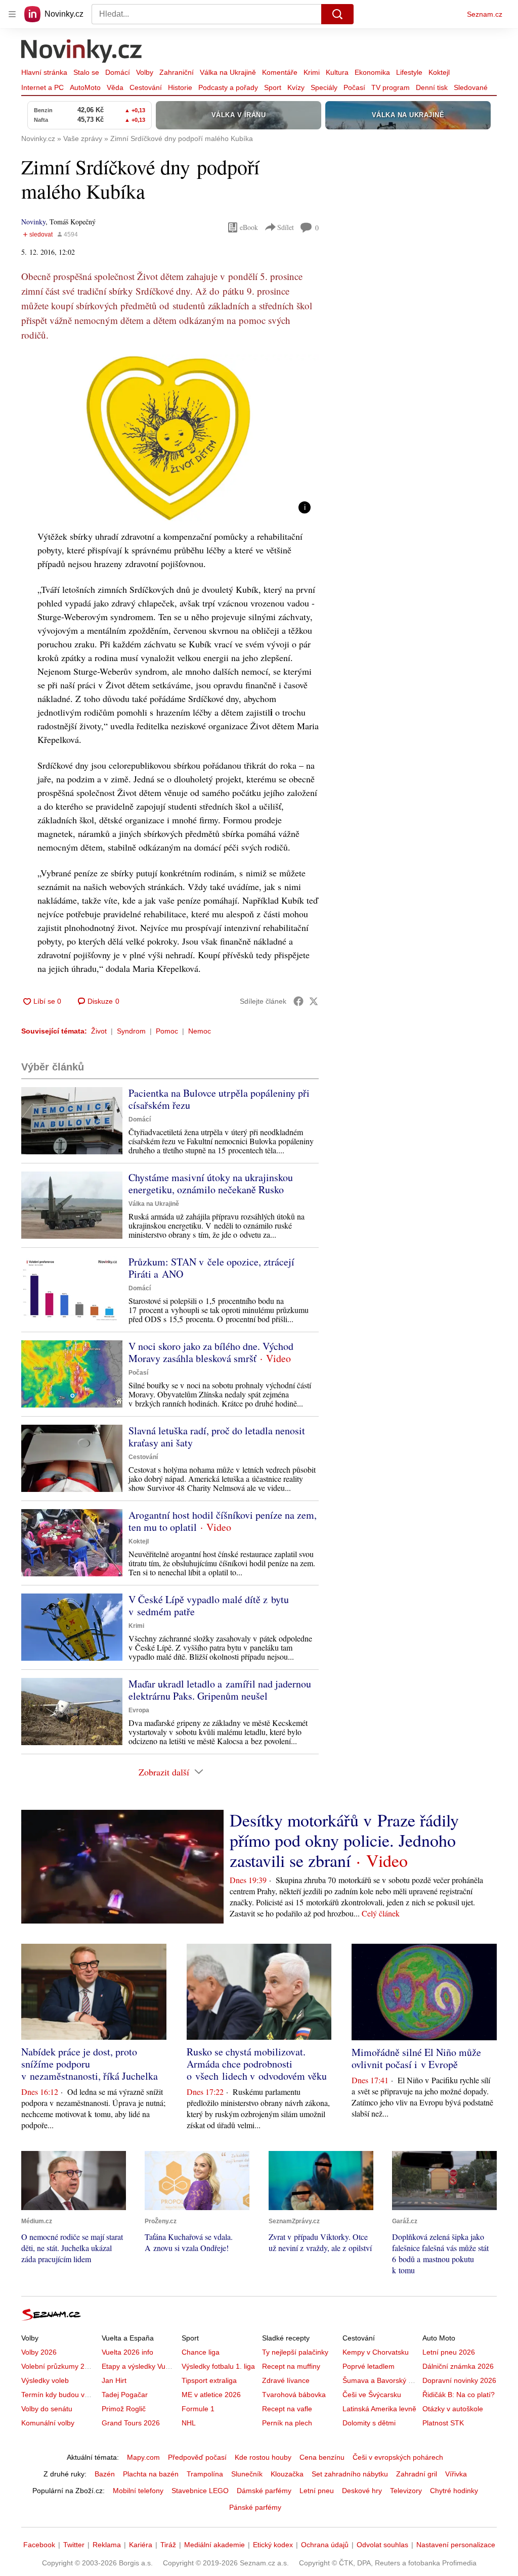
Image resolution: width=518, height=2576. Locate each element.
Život (99, 1031)
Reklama (107, 2545)
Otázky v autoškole (453, 2409)
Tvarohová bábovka (294, 2395)
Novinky (33, 222)
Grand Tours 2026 (131, 2423)
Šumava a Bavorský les (380, 2380)
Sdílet (286, 227)
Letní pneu (317, 2491)
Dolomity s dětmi (369, 2423)
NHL (189, 2423)
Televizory (406, 2491)
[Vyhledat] (337, 14)
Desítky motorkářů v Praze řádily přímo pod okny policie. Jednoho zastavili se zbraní (344, 1840)
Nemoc (200, 1031)
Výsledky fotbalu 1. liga (218, 2366)
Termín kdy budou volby (59, 2395)
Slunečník (247, 2474)
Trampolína (205, 2474)
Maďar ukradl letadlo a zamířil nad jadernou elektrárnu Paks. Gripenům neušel (220, 1690)
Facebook (39, 2545)
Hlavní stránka (44, 72)
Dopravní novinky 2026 (459, 2380)
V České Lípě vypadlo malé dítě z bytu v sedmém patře (209, 1605)
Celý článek (381, 1913)
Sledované (471, 87)
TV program (391, 87)
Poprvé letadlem (369, 2366)
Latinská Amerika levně (379, 2409)
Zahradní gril (417, 2474)
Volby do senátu (47, 2409)
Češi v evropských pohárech (398, 2457)
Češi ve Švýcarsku (372, 2395)
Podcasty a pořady (228, 87)
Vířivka (456, 2474)
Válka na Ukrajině (228, 72)
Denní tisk (432, 87)
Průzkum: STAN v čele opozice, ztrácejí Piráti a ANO (211, 1268)
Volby (145, 72)
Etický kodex (273, 2545)
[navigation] (12, 14)
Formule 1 (198, 2409)
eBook (249, 227)
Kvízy (296, 87)
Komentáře (280, 72)
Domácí (118, 72)
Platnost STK (443, 2423)
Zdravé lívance (286, 2380)
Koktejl (439, 72)
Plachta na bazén (151, 2474)
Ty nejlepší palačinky (295, 2352)
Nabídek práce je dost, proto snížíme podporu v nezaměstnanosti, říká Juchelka (90, 2064)
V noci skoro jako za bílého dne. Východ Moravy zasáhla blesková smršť (211, 1352)
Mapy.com (143, 2457)
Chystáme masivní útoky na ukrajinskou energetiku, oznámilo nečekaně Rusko (211, 1183)
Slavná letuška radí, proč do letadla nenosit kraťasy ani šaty (217, 1437)
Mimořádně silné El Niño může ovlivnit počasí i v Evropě (416, 2058)
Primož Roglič (124, 2409)
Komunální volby (48, 2423)
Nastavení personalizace (456, 2545)
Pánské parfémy (255, 2507)
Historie (180, 87)
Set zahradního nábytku (350, 2474)
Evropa (139, 1710)
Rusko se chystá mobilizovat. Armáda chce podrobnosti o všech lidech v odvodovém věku (257, 2064)
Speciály (324, 87)
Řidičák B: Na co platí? (459, 2395)
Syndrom (131, 1031)
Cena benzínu (322, 2457)
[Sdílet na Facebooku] (298, 1001)
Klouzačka (287, 2474)
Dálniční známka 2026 (458, 2366)
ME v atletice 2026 (211, 2395)
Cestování (146, 87)
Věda (115, 87)
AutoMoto (85, 87)
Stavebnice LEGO (200, 2491)
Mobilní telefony (138, 2491)
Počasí (354, 87)
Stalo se (86, 72)
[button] (170, 438)
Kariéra (141, 2545)
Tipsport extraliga (209, 2380)
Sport (273, 87)
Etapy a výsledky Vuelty (139, 2366)
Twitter (74, 2545)
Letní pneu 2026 (449, 2352)
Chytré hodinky (454, 2491)
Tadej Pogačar (125, 2395)
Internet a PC (42, 87)
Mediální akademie (214, 2545)
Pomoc (167, 1031)
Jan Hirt (114, 2380)
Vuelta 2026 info (127, 2352)
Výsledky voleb (45, 2380)
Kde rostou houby (263, 2457)
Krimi (312, 72)
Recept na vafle (287, 2409)
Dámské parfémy (264, 2491)
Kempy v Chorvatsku (376, 2352)
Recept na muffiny (291, 2366)
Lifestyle (409, 72)
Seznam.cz (485, 14)
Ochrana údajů (325, 2545)
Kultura (337, 72)
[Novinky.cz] (82, 52)
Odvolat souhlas (382, 2545)
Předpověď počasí (197, 2457)
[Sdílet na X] (314, 1001)
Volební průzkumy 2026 (59, 2366)
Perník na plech (287, 2423)
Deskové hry (362, 2491)
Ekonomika (372, 72)
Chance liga (201, 2352)
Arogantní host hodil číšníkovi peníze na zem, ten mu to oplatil (223, 1521)
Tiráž (168, 2545)
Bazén (105, 2474)
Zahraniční (177, 72)
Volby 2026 (39, 2352)
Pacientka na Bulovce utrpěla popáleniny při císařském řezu (219, 1099)
